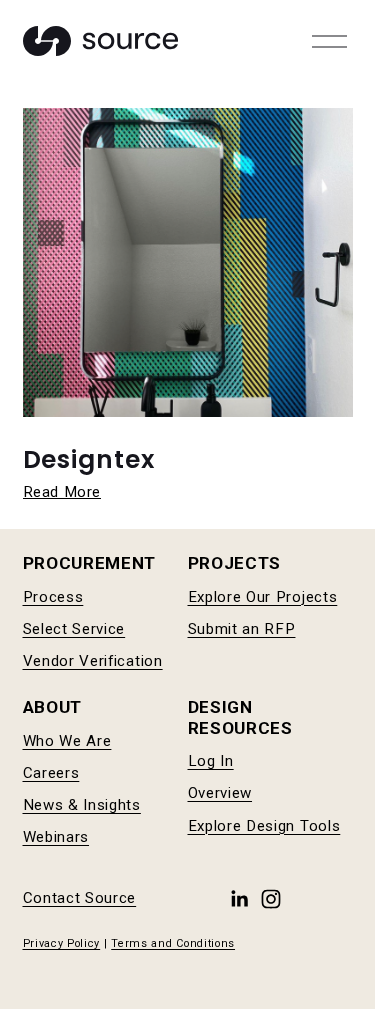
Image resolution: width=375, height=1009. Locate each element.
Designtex (89, 459)
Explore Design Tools (264, 826)
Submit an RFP (242, 629)
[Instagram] (271, 899)
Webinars (56, 837)
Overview (220, 793)
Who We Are (67, 741)
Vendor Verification (93, 661)
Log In (211, 761)
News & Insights (82, 805)
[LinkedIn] (239, 899)
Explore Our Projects (263, 597)
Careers (51, 773)
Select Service (74, 629)
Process (53, 597)
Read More (62, 492)
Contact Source (80, 898)
